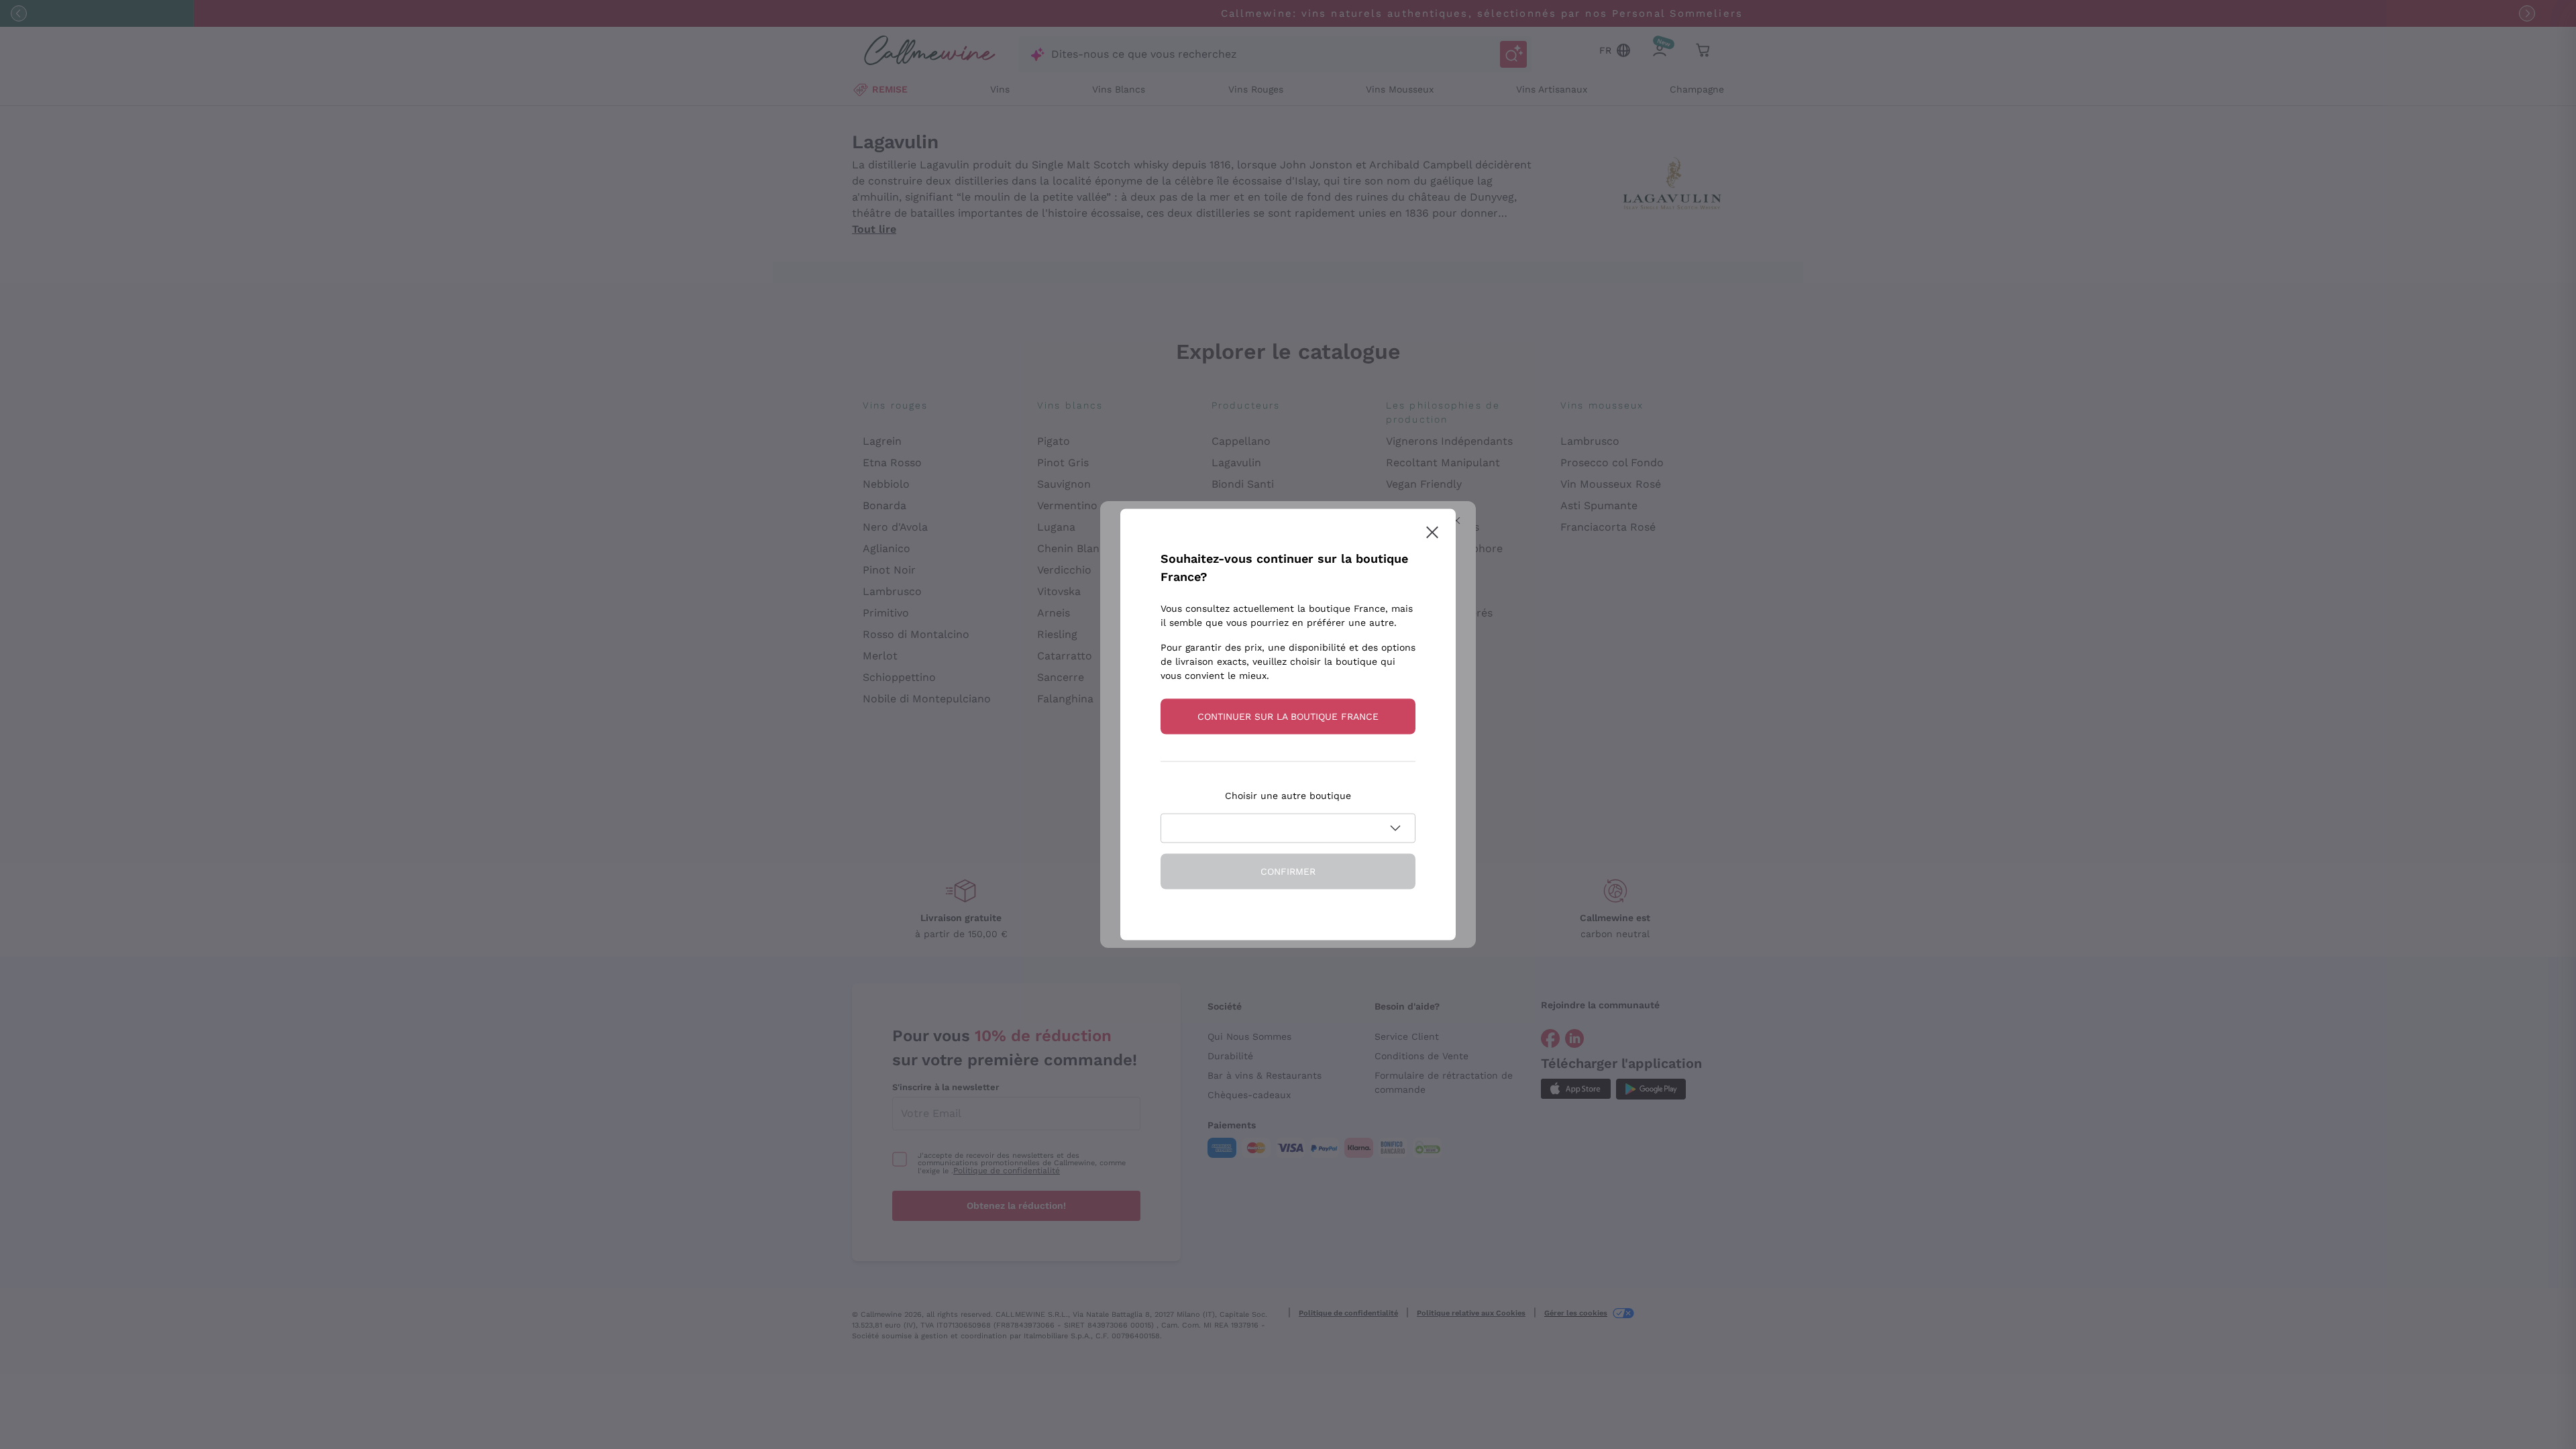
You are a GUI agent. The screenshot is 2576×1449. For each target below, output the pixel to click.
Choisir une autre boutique (1288, 796)
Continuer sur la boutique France (1288, 716)
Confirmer (1288, 871)
